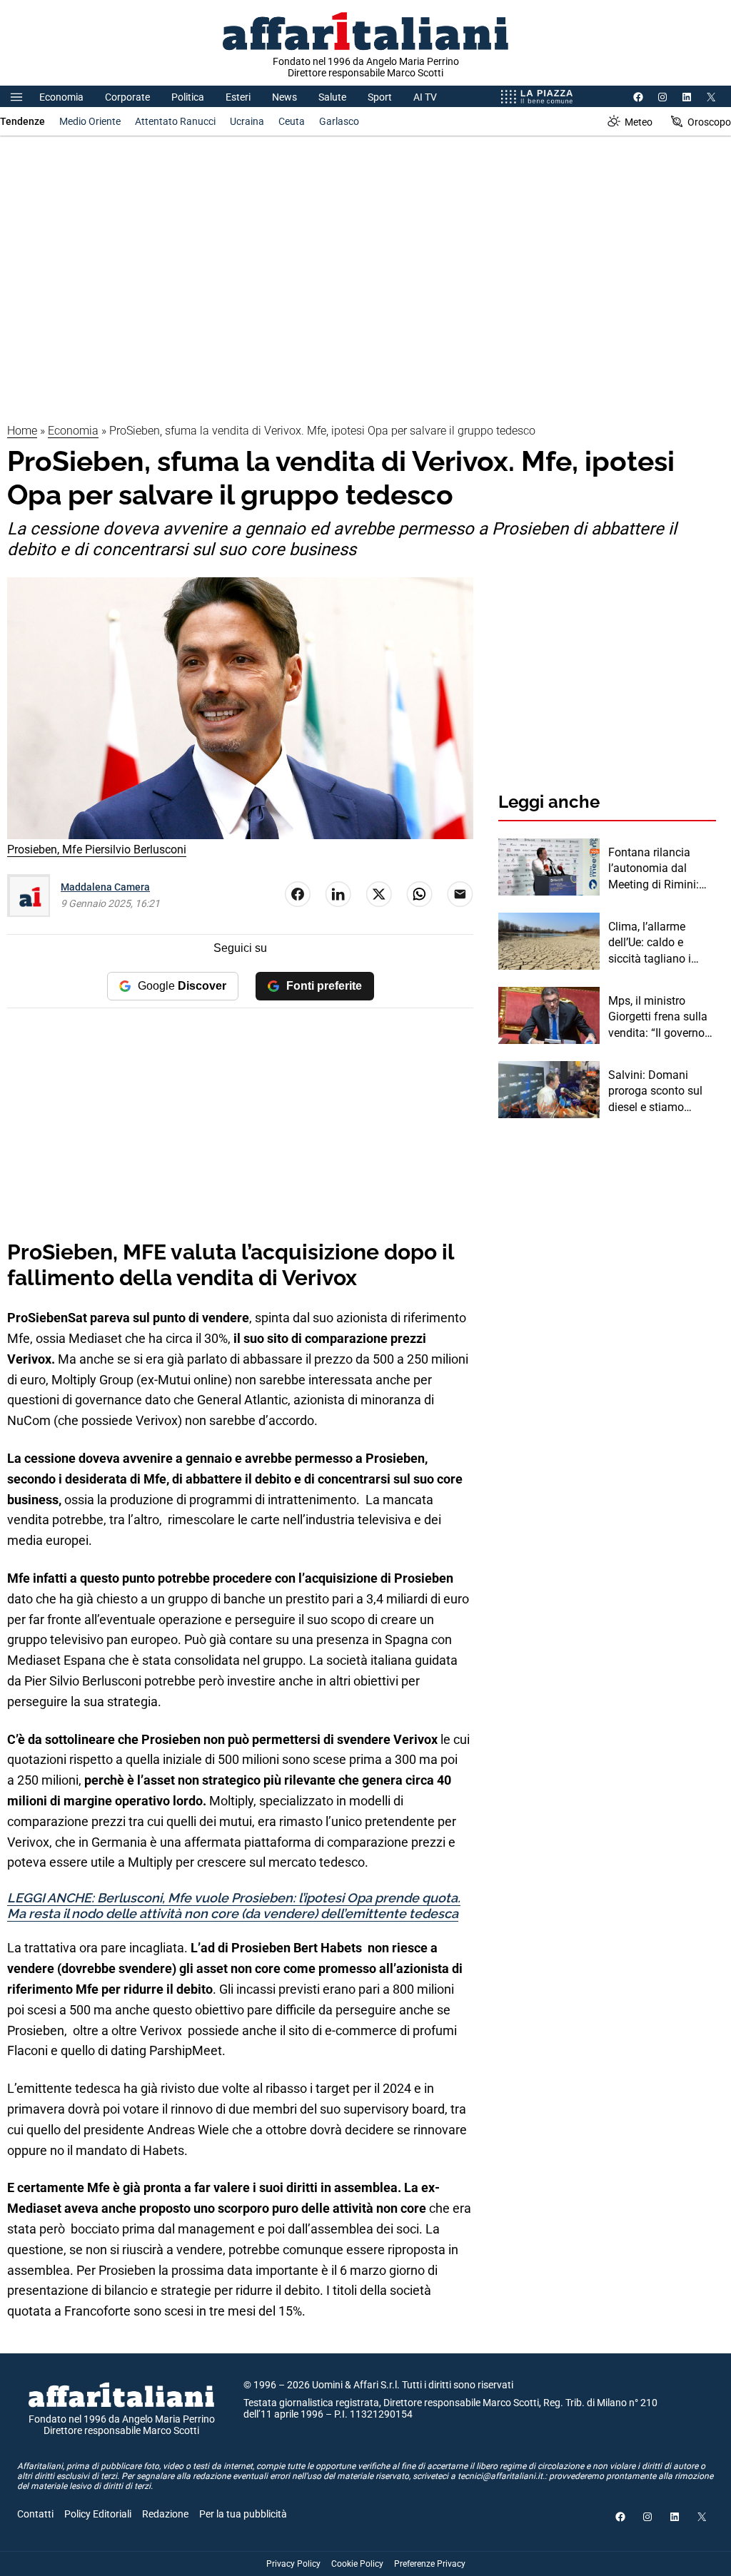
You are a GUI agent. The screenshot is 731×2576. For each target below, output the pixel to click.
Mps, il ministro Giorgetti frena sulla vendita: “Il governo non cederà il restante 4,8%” (662, 1018)
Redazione (165, 2514)
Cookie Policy (357, 2564)
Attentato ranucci (175, 121)
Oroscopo (709, 122)
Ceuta (292, 121)
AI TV (425, 97)
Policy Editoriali (98, 2514)
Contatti (35, 2514)
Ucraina (247, 121)
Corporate (127, 97)
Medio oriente (90, 121)
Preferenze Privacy (430, 2564)
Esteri (238, 97)
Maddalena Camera (105, 887)
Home (22, 431)
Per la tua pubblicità (243, 2514)
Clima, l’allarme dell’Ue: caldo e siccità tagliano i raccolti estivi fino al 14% (659, 943)
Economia (61, 97)
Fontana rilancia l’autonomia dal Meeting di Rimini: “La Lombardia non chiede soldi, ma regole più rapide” (657, 869)
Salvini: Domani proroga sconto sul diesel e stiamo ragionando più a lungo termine (655, 1092)
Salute (332, 97)
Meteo (639, 122)
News (284, 97)
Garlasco (339, 121)
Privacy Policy (293, 2564)
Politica (188, 97)
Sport (380, 97)
